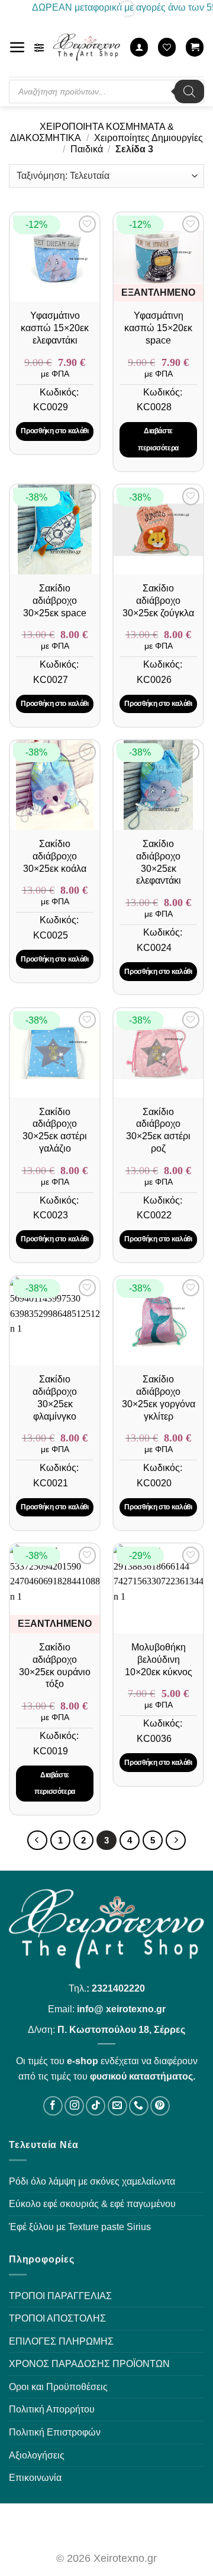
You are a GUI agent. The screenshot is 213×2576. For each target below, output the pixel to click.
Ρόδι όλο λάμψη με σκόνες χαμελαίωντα (92, 2181)
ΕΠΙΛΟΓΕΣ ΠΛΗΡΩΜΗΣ (61, 2341)
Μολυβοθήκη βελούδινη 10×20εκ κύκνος (159, 1660)
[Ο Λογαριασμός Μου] (139, 47)
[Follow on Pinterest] (160, 2106)
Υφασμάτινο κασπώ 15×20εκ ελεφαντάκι (55, 328)
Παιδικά (87, 149)
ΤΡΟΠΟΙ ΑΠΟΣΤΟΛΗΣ (57, 2318)
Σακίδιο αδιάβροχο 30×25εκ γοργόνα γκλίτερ (159, 1397)
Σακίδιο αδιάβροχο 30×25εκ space (55, 601)
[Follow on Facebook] (53, 2106)
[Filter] (39, 48)
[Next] (176, 1841)
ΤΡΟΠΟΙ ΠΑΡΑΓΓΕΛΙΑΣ (60, 2296)
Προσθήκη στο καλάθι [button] (54, 431)
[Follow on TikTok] (96, 2106)
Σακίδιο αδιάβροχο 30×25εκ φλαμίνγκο (55, 1397)
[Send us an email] (117, 2106)
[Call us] (139, 2106)
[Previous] (37, 1841)
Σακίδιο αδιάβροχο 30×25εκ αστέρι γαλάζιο (55, 1130)
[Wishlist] (167, 47)
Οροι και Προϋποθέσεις (58, 2387)
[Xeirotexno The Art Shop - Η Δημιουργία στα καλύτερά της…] (87, 47)
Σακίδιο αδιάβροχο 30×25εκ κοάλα (55, 856)
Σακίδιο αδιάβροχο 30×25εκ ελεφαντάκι (159, 862)
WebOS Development (107, 2526)
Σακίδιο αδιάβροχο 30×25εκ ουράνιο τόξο (55, 1665)
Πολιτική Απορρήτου (52, 2409)
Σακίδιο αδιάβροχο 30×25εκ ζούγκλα (158, 601)
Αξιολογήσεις (37, 2455)
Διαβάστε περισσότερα (158, 439)
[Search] (189, 91)
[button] (17, 48)
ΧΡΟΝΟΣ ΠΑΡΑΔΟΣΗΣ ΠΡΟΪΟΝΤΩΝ (89, 2364)
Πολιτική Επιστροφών (55, 2432)
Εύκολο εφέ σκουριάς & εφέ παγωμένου (92, 2204)
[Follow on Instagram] (74, 2106)
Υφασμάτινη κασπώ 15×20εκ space (158, 328)
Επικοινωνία (35, 2478)
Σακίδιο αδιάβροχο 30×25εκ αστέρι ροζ (158, 1130)
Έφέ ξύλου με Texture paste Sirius (80, 2227)
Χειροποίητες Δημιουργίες (149, 138)
